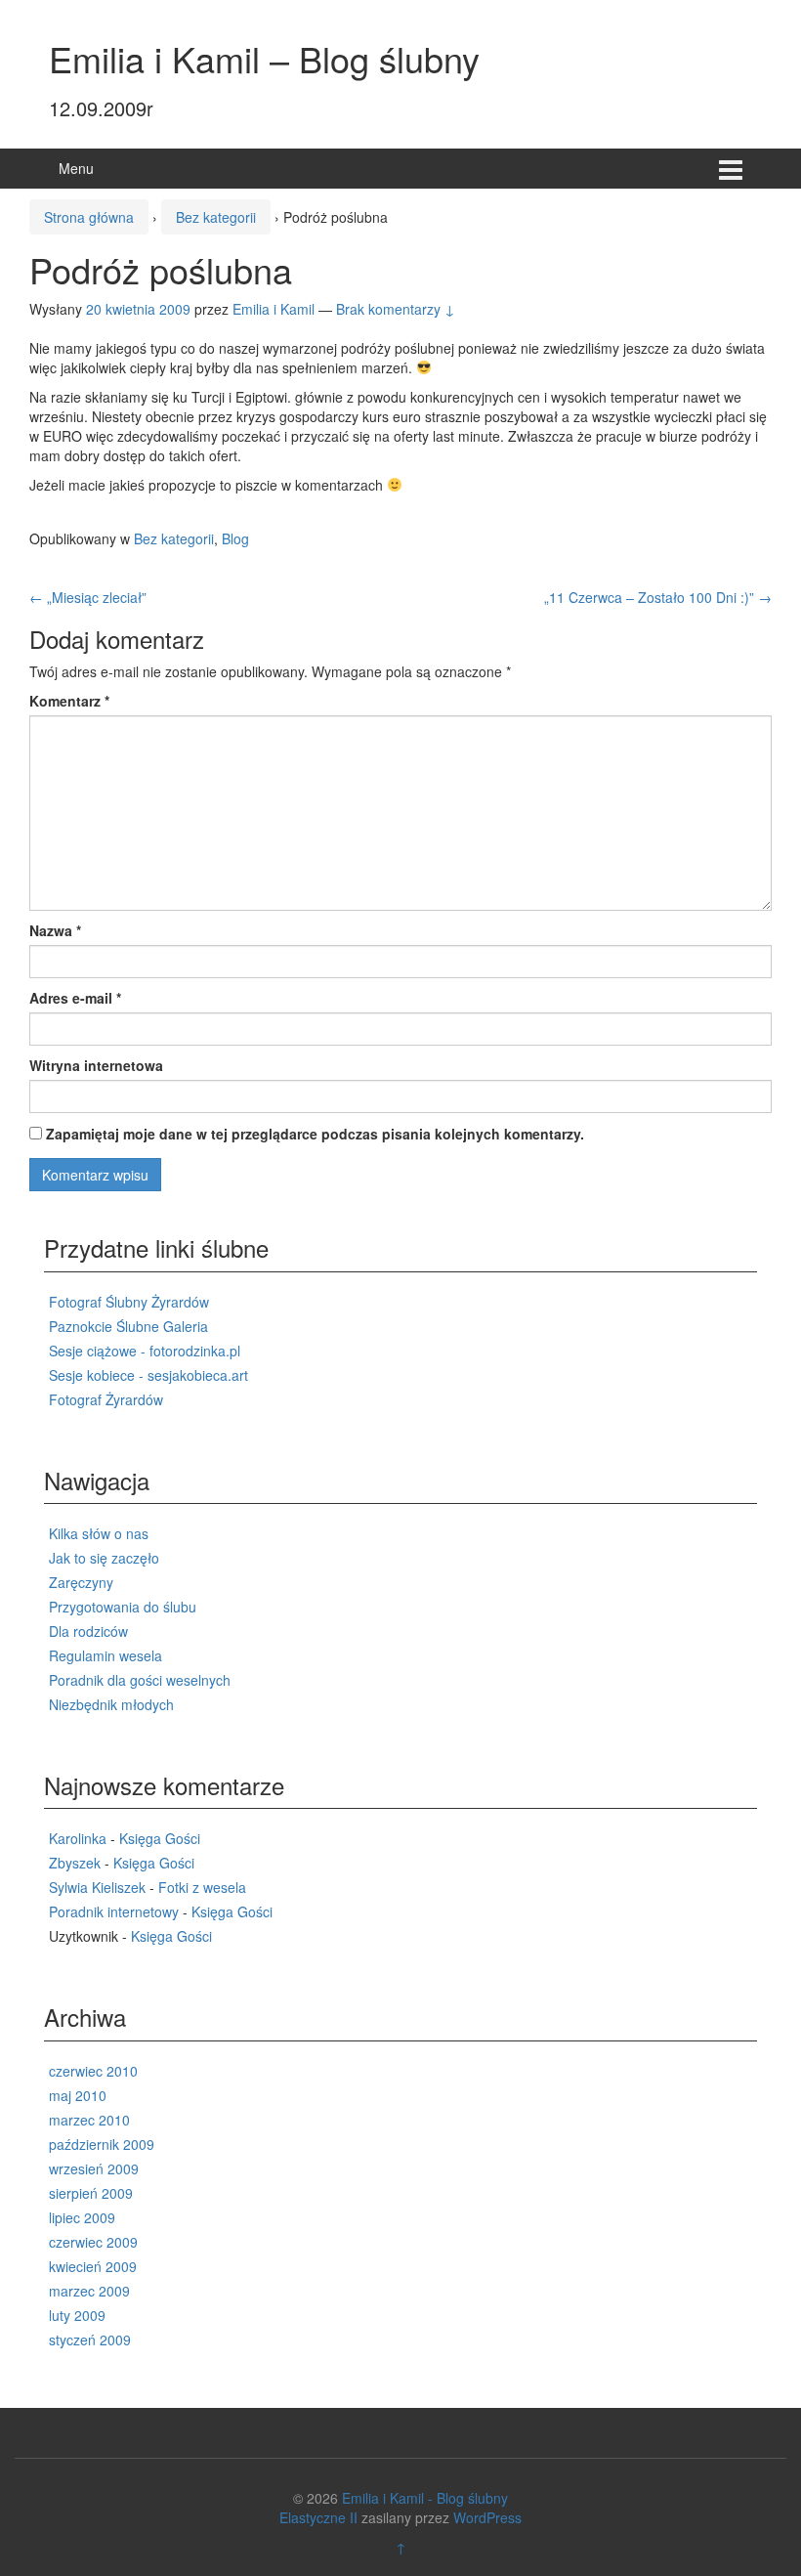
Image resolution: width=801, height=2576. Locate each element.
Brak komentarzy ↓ (396, 309)
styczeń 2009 (90, 2340)
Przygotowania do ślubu (123, 1607)
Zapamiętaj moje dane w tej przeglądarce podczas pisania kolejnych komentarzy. (315, 1134)
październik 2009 (102, 2144)
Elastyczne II (318, 2517)
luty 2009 (77, 2315)
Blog (235, 538)
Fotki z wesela (202, 1887)
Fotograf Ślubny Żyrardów (129, 1302)
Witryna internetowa (96, 1065)
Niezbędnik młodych (111, 1704)
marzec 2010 (89, 2120)
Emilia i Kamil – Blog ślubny (264, 58)
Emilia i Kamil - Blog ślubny (425, 2498)
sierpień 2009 (91, 2193)
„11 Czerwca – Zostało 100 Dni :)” (658, 597)
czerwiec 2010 (93, 2071)
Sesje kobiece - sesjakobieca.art (148, 1375)
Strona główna (89, 217)
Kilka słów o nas (99, 1533)
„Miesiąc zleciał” (88, 597)
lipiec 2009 (82, 2217)
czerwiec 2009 (93, 2242)
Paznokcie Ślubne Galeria (128, 1326)
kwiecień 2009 (93, 2266)
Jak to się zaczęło (104, 1558)
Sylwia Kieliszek (97, 1887)
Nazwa (55, 930)
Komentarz (69, 701)
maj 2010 (78, 2095)
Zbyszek (75, 1863)
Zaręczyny (81, 1582)
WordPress (487, 2517)
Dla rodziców (88, 1631)
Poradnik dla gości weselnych (140, 1680)
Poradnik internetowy (114, 1911)
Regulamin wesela (105, 1655)
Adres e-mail (75, 998)
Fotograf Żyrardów (106, 1399)
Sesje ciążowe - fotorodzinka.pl (145, 1351)
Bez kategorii (216, 217)
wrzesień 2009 (94, 2168)
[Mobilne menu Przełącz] (731, 169)
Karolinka (78, 1838)
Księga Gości (160, 1838)
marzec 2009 (89, 2291)
